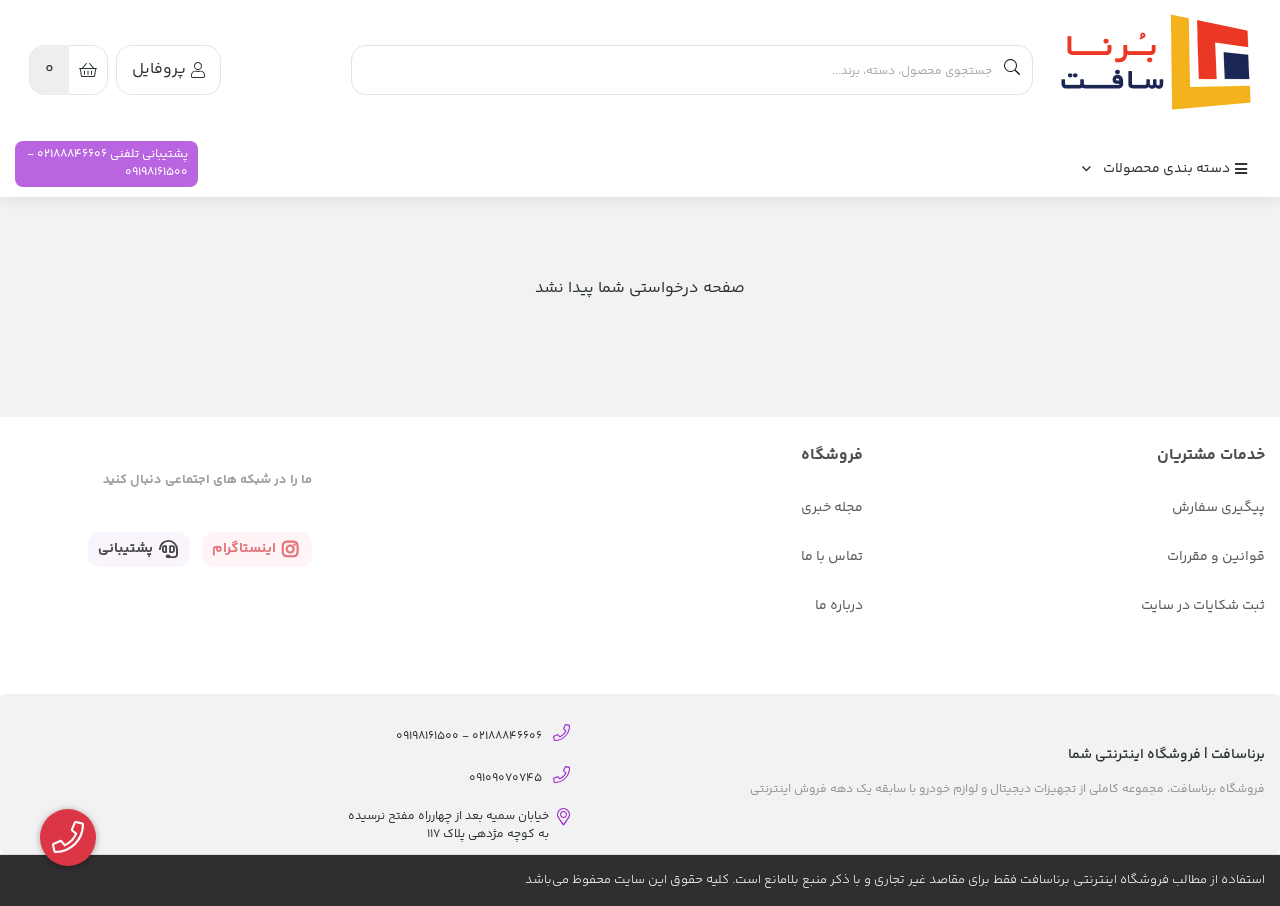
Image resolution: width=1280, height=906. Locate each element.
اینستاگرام (245, 549)
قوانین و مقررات (1216, 557)
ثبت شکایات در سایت (1203, 606)
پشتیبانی (127, 549)
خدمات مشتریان (1211, 455)
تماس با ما (832, 557)
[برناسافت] (1151, 62)
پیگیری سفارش (1218, 508)
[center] (1012, 70)
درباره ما (839, 606)
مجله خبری (832, 508)
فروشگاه (832, 455)
